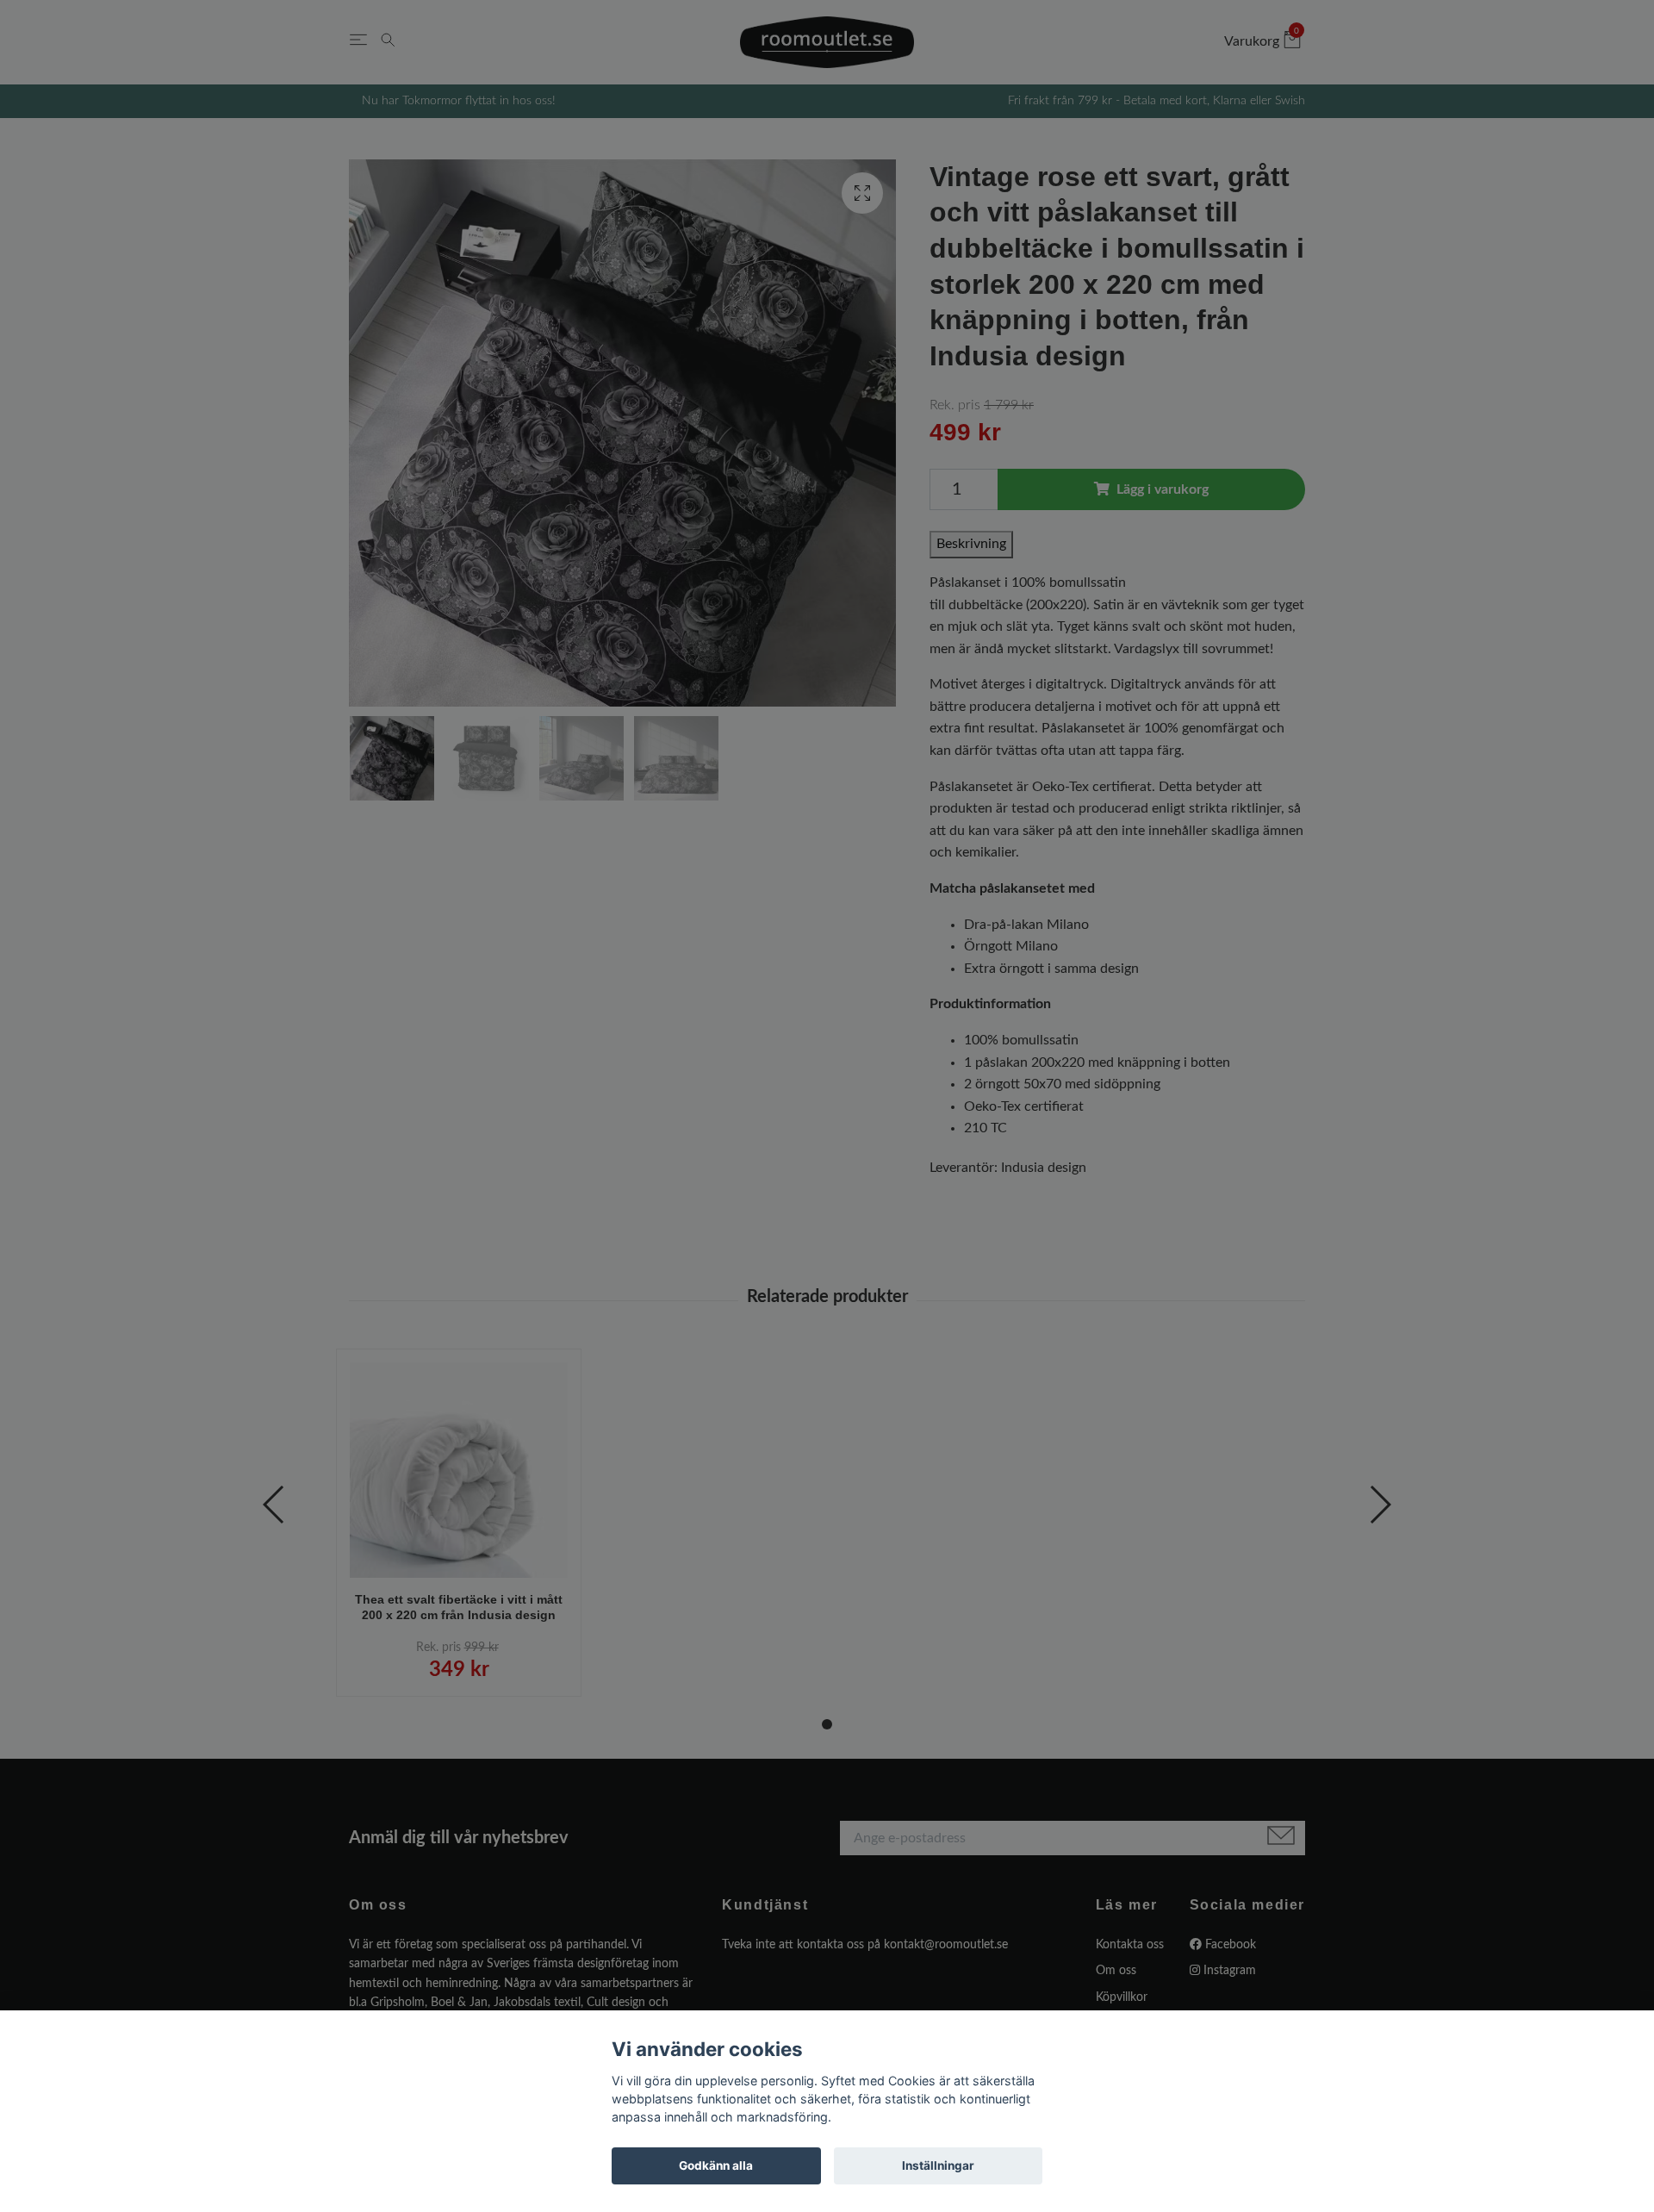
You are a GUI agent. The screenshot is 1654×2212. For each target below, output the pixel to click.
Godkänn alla (716, 2165)
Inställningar (938, 2165)
